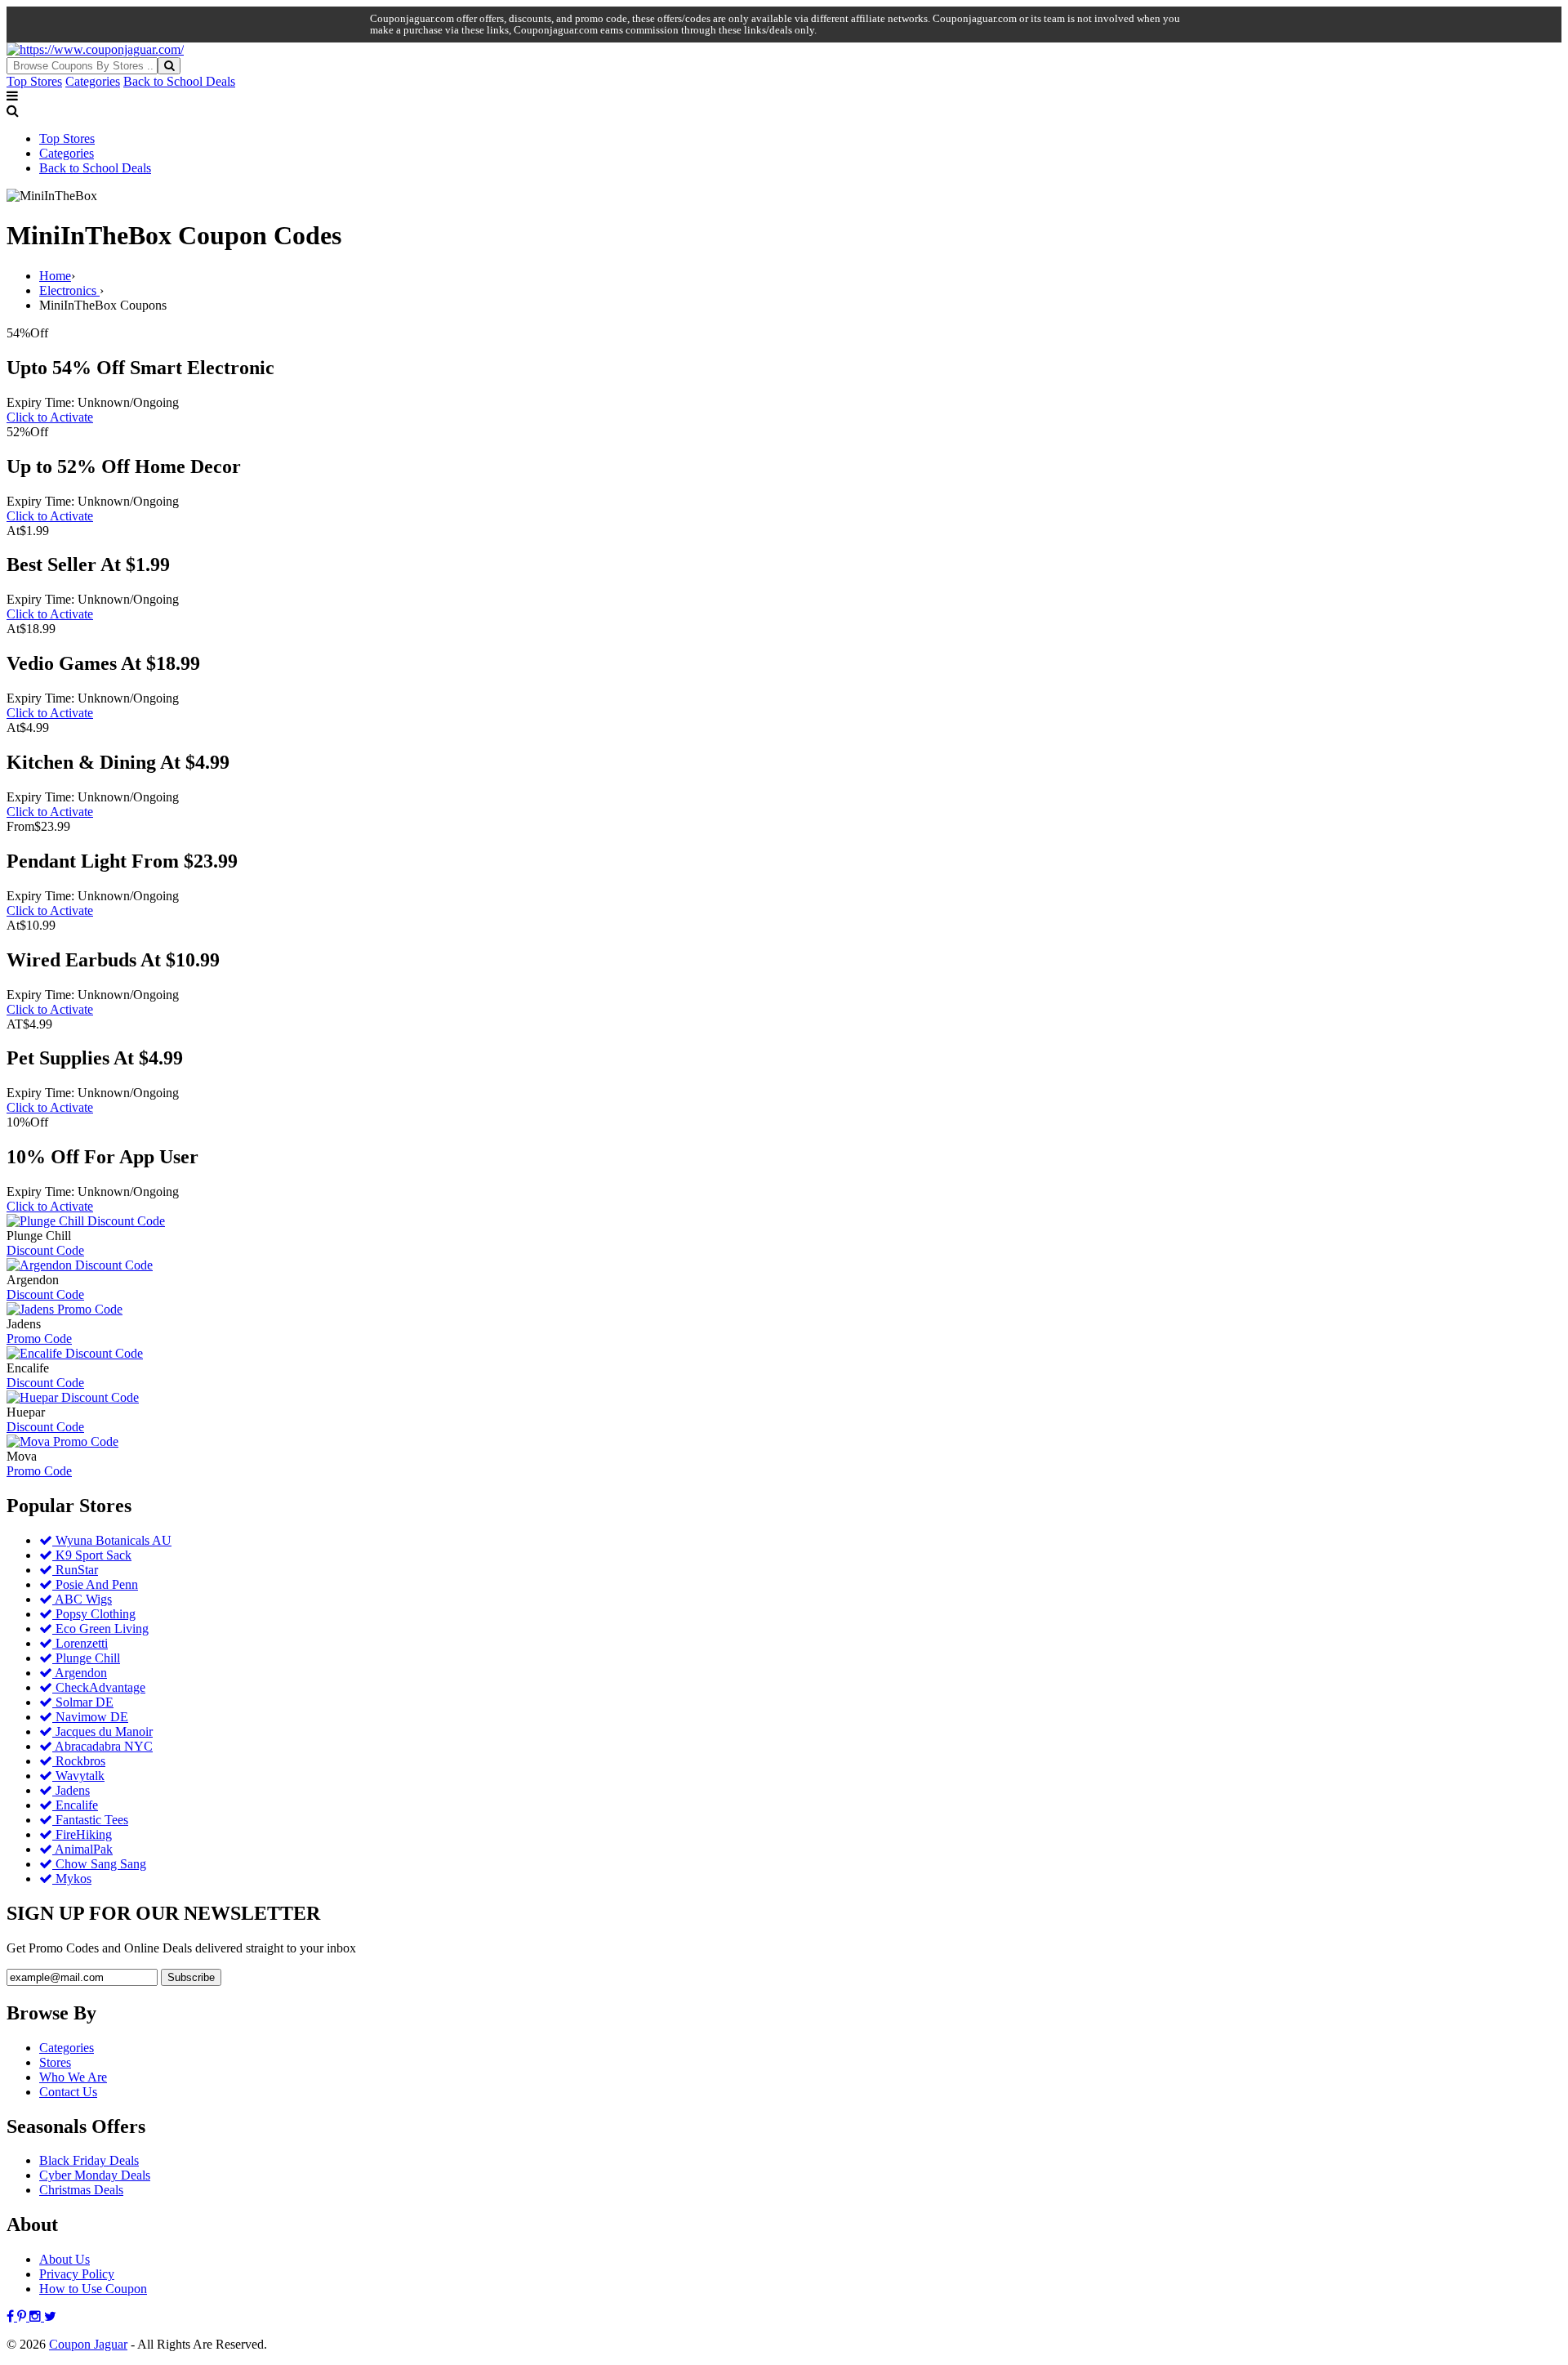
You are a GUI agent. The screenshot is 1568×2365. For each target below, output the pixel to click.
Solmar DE (83, 1702)
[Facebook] (12, 2316)
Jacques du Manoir (102, 1731)
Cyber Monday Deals (95, 2175)
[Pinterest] (23, 2316)
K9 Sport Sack (92, 1555)
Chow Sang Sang (99, 1864)
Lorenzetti (80, 1643)
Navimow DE (90, 1717)
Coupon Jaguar (88, 2344)
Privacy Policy (77, 2274)
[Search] (169, 66)
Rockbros (79, 1761)
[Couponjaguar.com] (95, 49)
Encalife (75, 1805)
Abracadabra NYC (102, 1746)
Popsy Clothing (94, 1614)
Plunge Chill (86, 1658)
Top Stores (34, 81)
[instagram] (37, 2316)
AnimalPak (82, 1849)
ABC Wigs (82, 1599)
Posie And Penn (95, 1584)
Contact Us (68, 2092)
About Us (65, 2259)
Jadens (71, 1790)
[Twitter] (50, 2316)
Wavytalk (78, 1776)
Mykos (72, 1879)
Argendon (80, 1673)
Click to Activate (50, 417)
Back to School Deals (179, 81)
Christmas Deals (81, 2190)
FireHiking (82, 1834)
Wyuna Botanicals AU (112, 1540)
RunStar (75, 1570)
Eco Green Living (100, 1629)
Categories (93, 81)
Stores (55, 2062)
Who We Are (73, 2077)
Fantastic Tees (90, 1820)
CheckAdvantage (99, 1687)
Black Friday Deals (89, 2160)
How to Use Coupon (93, 2289)
